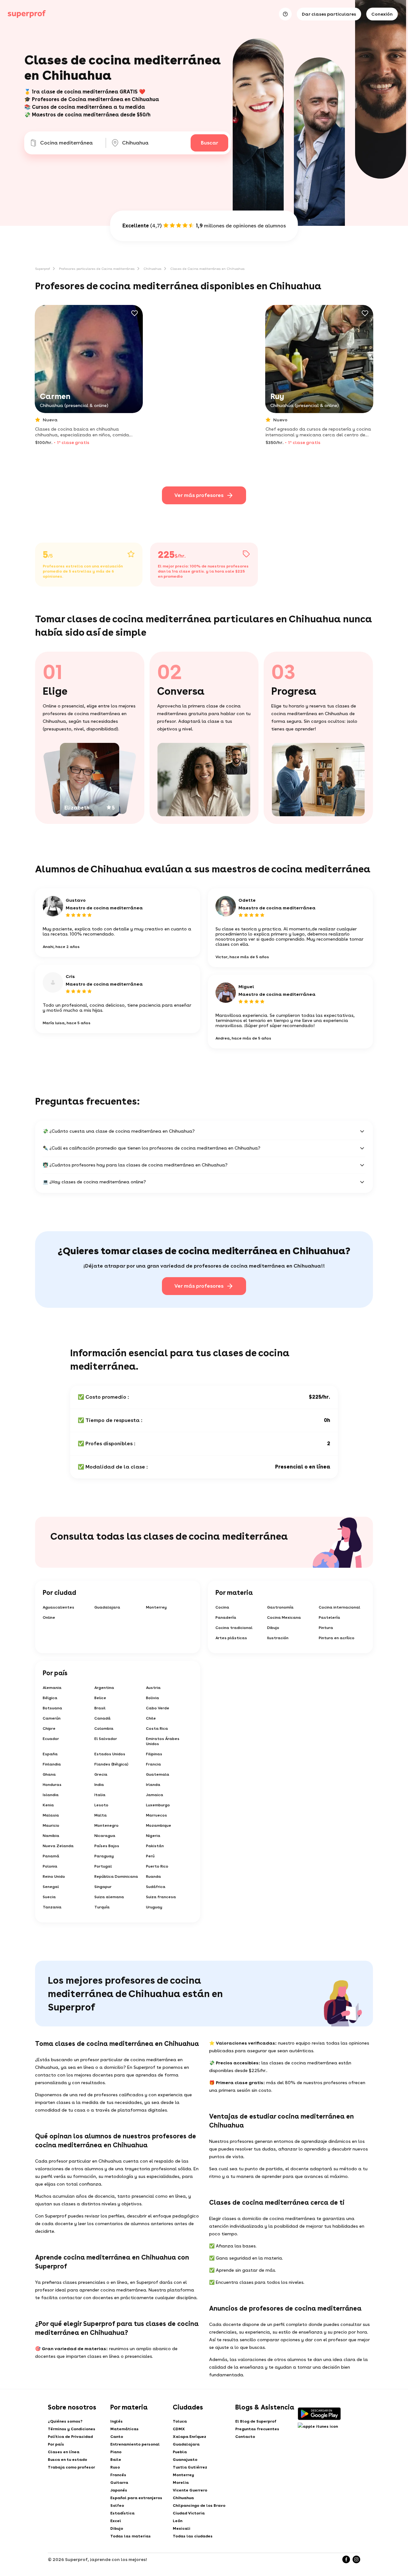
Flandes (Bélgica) (111, 1764)
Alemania (52, 1688)
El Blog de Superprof (256, 2421)
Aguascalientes (58, 1607)
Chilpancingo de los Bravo (199, 2506)
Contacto (245, 2437)
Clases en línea (64, 2452)
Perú (150, 1856)
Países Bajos (107, 1846)
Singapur (103, 1887)
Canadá (102, 1718)
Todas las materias (131, 2536)
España (50, 1754)
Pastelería (329, 1617)
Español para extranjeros (136, 2498)
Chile (151, 1718)
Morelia (181, 2483)
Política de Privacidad (70, 2437)
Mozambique (159, 1825)
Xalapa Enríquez (189, 2437)
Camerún (52, 1718)
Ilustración (278, 1638)
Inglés (117, 2421)
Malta (101, 1815)
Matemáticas (124, 2429)
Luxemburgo (158, 1805)
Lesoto (101, 1805)
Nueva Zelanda (58, 1846)
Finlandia (52, 1764)
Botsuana (52, 1708)
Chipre (49, 1728)
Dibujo (273, 1628)
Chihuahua (152, 269)
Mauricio (51, 1825)
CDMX (179, 2429)
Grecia (101, 1774)
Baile (116, 2460)
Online (49, 1617)
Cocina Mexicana (284, 1617)
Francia (153, 1764)
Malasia (51, 1815)
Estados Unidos (110, 1754)
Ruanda (153, 1876)
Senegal (51, 1887)
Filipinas (154, 1754)
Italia (100, 1795)
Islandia (51, 1795)
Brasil (100, 1708)
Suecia (49, 1897)
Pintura (326, 1628)
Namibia (51, 1836)
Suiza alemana (109, 1897)
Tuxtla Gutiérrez (190, 2467)
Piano (116, 2452)
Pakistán (155, 1846)
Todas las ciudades (193, 2536)
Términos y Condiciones (72, 2429)
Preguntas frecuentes (257, 2429)
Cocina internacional (339, 1607)
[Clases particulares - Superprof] (27, 14)
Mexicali (182, 2528)
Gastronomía (280, 1607)
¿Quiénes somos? (65, 2421)
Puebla (180, 2452)
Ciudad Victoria (189, 2513)
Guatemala (158, 1774)
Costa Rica (157, 1728)
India (99, 1785)
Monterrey (156, 1607)
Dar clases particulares (329, 14)
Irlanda (153, 1785)
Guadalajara (107, 1607)
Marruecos (157, 1815)
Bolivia (153, 1698)
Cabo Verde (158, 1708)
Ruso (115, 2467)
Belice (100, 1698)
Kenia (48, 1805)
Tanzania (52, 1907)
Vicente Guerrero (190, 2490)
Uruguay (154, 1907)
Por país (56, 2444)
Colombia (104, 1728)
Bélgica (50, 1698)
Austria (153, 1688)
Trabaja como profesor (71, 2467)
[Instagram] (356, 2559)
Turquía (102, 1907)
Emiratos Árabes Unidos (163, 1741)
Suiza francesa (161, 1897)
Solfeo (117, 2506)
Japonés (119, 2490)
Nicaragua (105, 1836)
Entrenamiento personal (135, 2444)
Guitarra (119, 2483)
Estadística (122, 2513)
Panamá (51, 1856)
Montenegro (106, 1825)
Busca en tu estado (67, 2460)
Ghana (49, 1774)
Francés (118, 2475)
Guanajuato (185, 2460)
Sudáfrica (156, 1887)
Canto (117, 2437)
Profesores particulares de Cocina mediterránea (97, 269)
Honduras (52, 1785)
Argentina (104, 1688)
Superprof (43, 269)
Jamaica (155, 1795)
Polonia (50, 1866)
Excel (116, 2521)
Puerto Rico (157, 1866)
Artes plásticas (231, 1638)
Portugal (103, 1866)
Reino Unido (54, 1876)
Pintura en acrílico (337, 1638)
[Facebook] (346, 2559)
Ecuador (51, 1739)
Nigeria (153, 1836)
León (178, 2521)
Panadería (226, 1617)
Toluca (180, 2421)
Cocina (222, 1607)
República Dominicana (116, 1876)
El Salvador (106, 1739)
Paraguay (104, 1856)
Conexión (382, 14)
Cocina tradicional (234, 1628)
